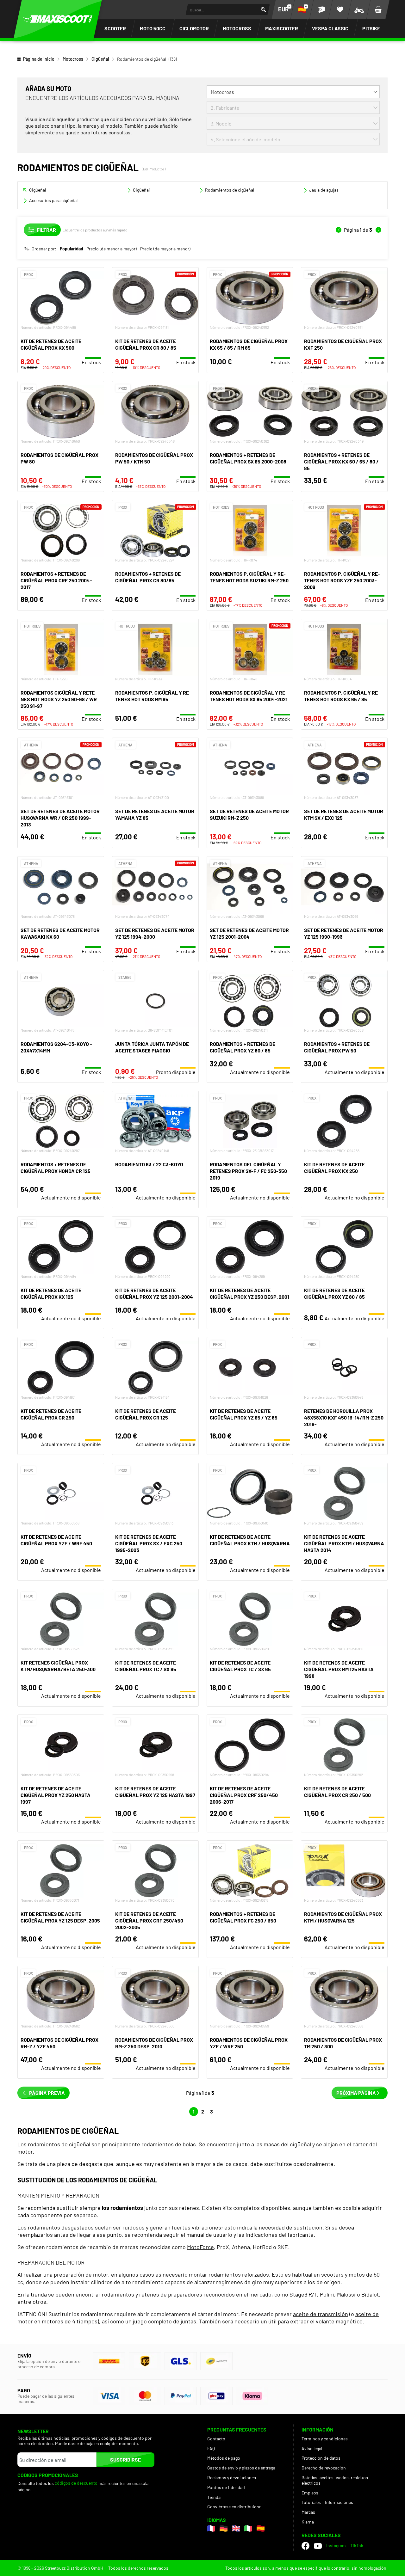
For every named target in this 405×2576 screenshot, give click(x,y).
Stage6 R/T (303, 2294)
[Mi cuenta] (321, 9)
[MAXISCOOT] (58, 19)
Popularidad (72, 249)
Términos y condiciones (325, 2439)
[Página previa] (339, 230)
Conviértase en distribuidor (234, 2507)
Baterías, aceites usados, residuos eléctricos (335, 2480)
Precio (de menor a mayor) (112, 249)
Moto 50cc (153, 28)
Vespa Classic (330, 28)
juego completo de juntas (165, 2321)
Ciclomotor (194, 28)
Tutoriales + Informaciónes (327, 2502)
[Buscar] (263, 10)
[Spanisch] (261, 2528)
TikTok (357, 2545)
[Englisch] (236, 2528)
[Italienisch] (248, 2528)
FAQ (211, 2448)
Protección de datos (321, 2458)
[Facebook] (305, 2546)
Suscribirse (125, 2459)
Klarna (308, 2522)
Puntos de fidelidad (226, 2487)
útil (272, 2321)
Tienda (214, 2497)
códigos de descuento (76, 2483)
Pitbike (371, 28)
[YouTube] (318, 2546)
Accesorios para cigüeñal (53, 200)
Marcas (308, 2512)
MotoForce (200, 2247)
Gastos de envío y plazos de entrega (241, 2468)
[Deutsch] (224, 2528)
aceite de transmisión (321, 2314)
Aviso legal (312, 2448)
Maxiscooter (282, 28)
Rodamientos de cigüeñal (230, 190)
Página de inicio (39, 59)
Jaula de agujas (324, 190)
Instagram (336, 2545)
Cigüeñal (100, 59)
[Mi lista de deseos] (340, 9)
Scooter (115, 28)
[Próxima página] (378, 230)
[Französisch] (211, 2528)
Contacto (216, 2439)
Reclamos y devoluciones (232, 2478)
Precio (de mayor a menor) (165, 249)
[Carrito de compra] (378, 9)
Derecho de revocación (324, 2468)
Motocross (237, 28)
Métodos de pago (224, 2458)
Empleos (310, 2493)
